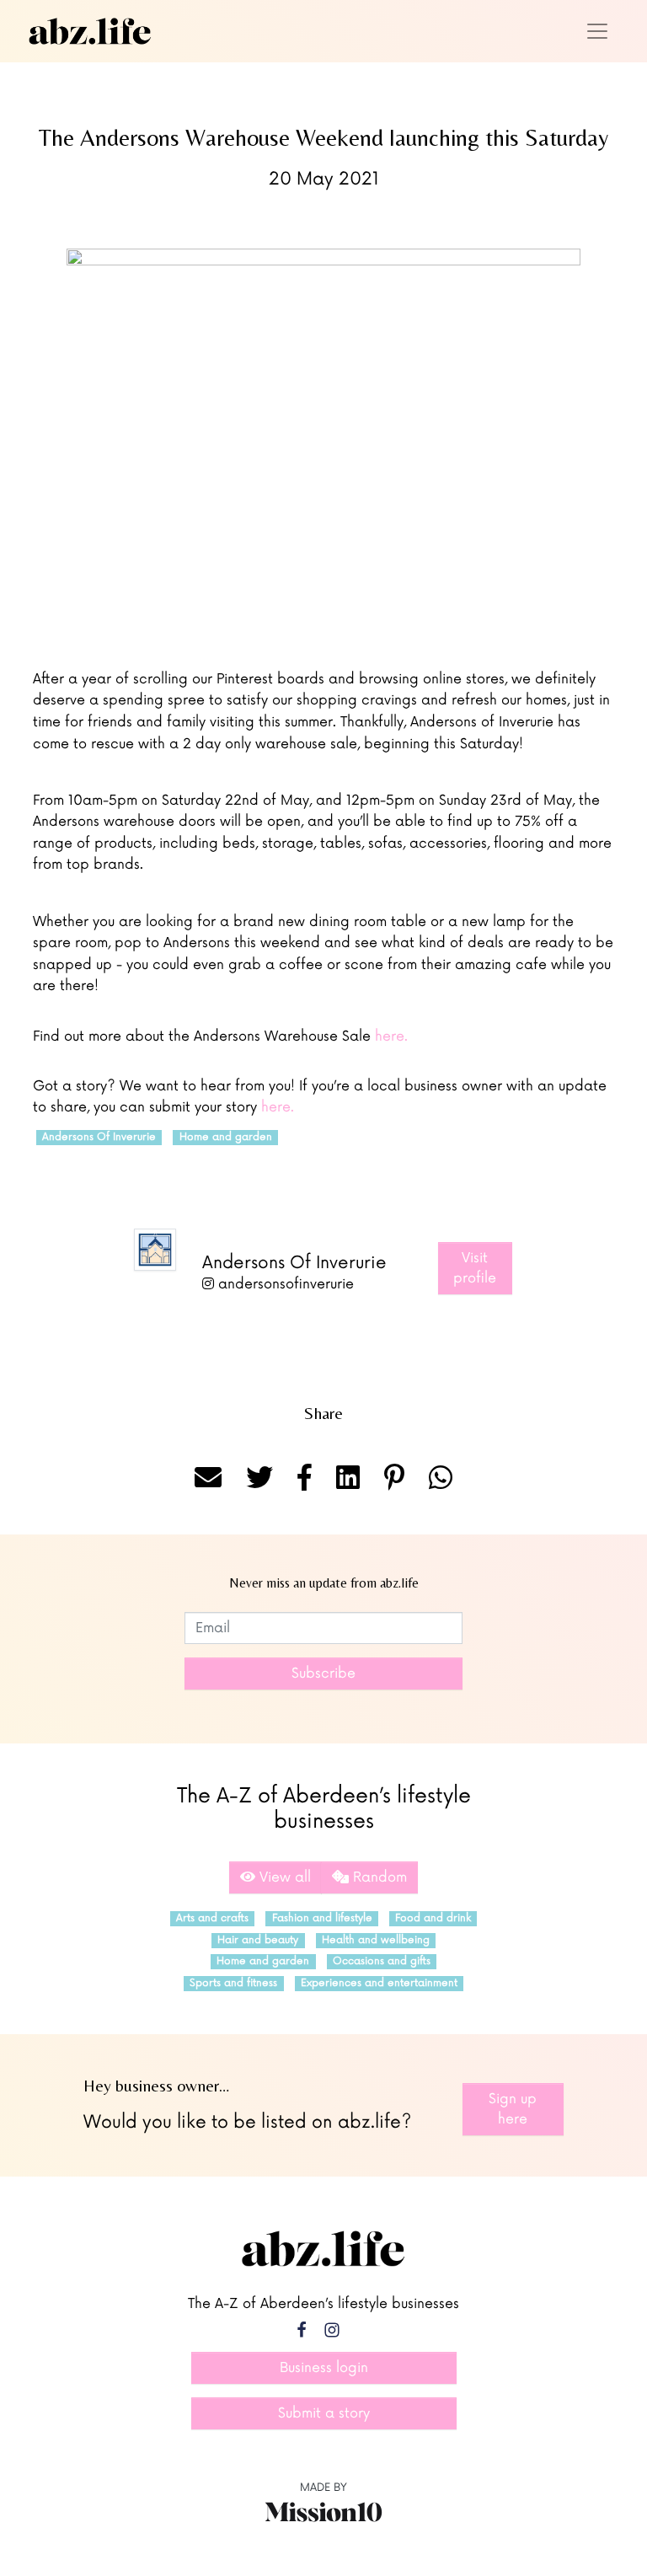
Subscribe (323, 1674)
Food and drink (433, 1918)
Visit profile (475, 1268)
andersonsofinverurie (284, 1284)
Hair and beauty (258, 1940)
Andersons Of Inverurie (99, 1137)
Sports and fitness (233, 1983)
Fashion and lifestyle (322, 1918)
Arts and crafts (212, 1918)
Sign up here (513, 2109)
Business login (324, 2368)
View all (283, 1877)
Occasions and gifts (382, 1961)
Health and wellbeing (376, 1940)
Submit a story (324, 2413)
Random (378, 1877)
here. (391, 1036)
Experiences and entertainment (379, 1983)
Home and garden (226, 1137)
